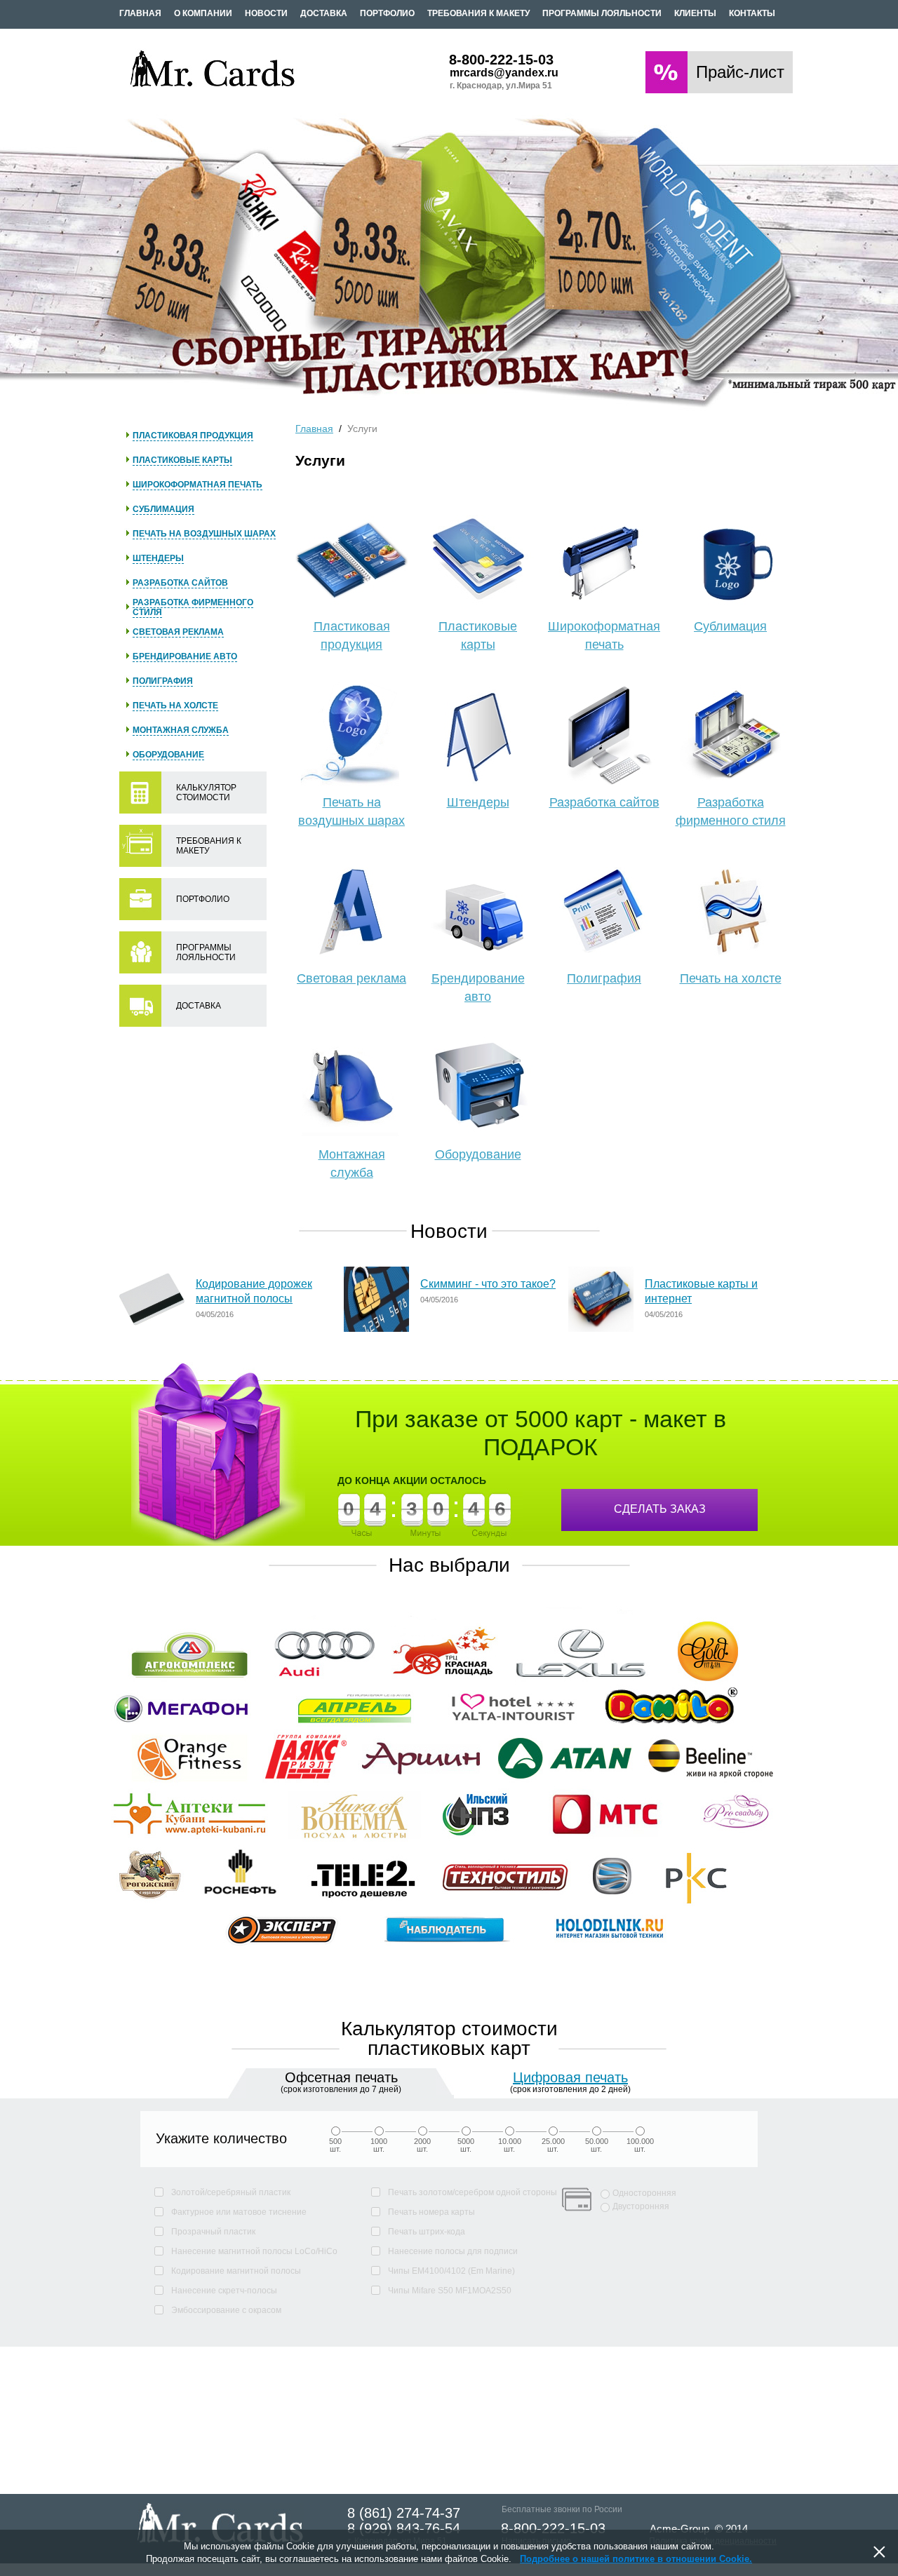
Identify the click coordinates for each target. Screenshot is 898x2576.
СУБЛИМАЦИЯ (163, 509)
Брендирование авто (478, 987)
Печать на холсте (731, 978)
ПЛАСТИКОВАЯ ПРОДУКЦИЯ (193, 436)
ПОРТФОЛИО (387, 13)
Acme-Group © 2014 (699, 2529)
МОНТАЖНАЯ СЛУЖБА (181, 730)
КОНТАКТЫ (752, 13)
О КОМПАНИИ (203, 13)
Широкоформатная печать (604, 635)
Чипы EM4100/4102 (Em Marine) (451, 2271)
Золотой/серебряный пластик (231, 2192)
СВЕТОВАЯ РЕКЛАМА (178, 632)
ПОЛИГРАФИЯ (163, 681)
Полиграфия (604, 978)
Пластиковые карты (478, 635)
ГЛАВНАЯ (140, 13)
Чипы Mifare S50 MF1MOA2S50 (450, 2291)
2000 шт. (422, 2145)
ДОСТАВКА (324, 13)
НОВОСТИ (266, 13)
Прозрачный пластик (213, 2232)
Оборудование (478, 1154)
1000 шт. (379, 2145)
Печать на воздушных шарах (351, 811)
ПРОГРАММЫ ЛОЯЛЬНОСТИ (602, 13)
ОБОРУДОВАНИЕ (168, 755)
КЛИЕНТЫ (695, 13)
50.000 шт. (597, 2145)
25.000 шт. (553, 2145)
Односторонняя (644, 2193)
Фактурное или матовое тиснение (239, 2212)
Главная (314, 429)
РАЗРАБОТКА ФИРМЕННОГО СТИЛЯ (193, 607)
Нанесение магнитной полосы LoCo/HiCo (254, 2251)
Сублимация (730, 626)
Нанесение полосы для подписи (453, 2251)
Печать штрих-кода (427, 2232)
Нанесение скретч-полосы (224, 2291)
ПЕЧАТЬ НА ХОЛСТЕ (175, 706)
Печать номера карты (431, 2212)
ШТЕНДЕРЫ (158, 558)
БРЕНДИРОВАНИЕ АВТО (185, 656)
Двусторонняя (641, 2206)
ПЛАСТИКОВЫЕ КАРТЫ (182, 460)
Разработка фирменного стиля (731, 811)
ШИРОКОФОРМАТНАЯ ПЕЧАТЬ (197, 485)
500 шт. (335, 2145)
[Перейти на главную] (213, 87)
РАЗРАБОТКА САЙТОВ (180, 583)
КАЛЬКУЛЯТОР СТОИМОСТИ (206, 793)
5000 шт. (466, 2145)
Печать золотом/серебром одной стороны (473, 2192)
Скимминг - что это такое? (488, 1284)
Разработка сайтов (604, 802)
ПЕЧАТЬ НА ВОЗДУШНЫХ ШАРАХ (204, 534)
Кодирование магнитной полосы (236, 2271)
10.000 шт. (510, 2145)
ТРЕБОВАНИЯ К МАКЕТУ (478, 13)
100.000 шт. (640, 2145)
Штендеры (478, 802)
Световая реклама (351, 978)
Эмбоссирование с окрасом (226, 2310)
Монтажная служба (352, 1164)
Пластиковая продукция (352, 635)
